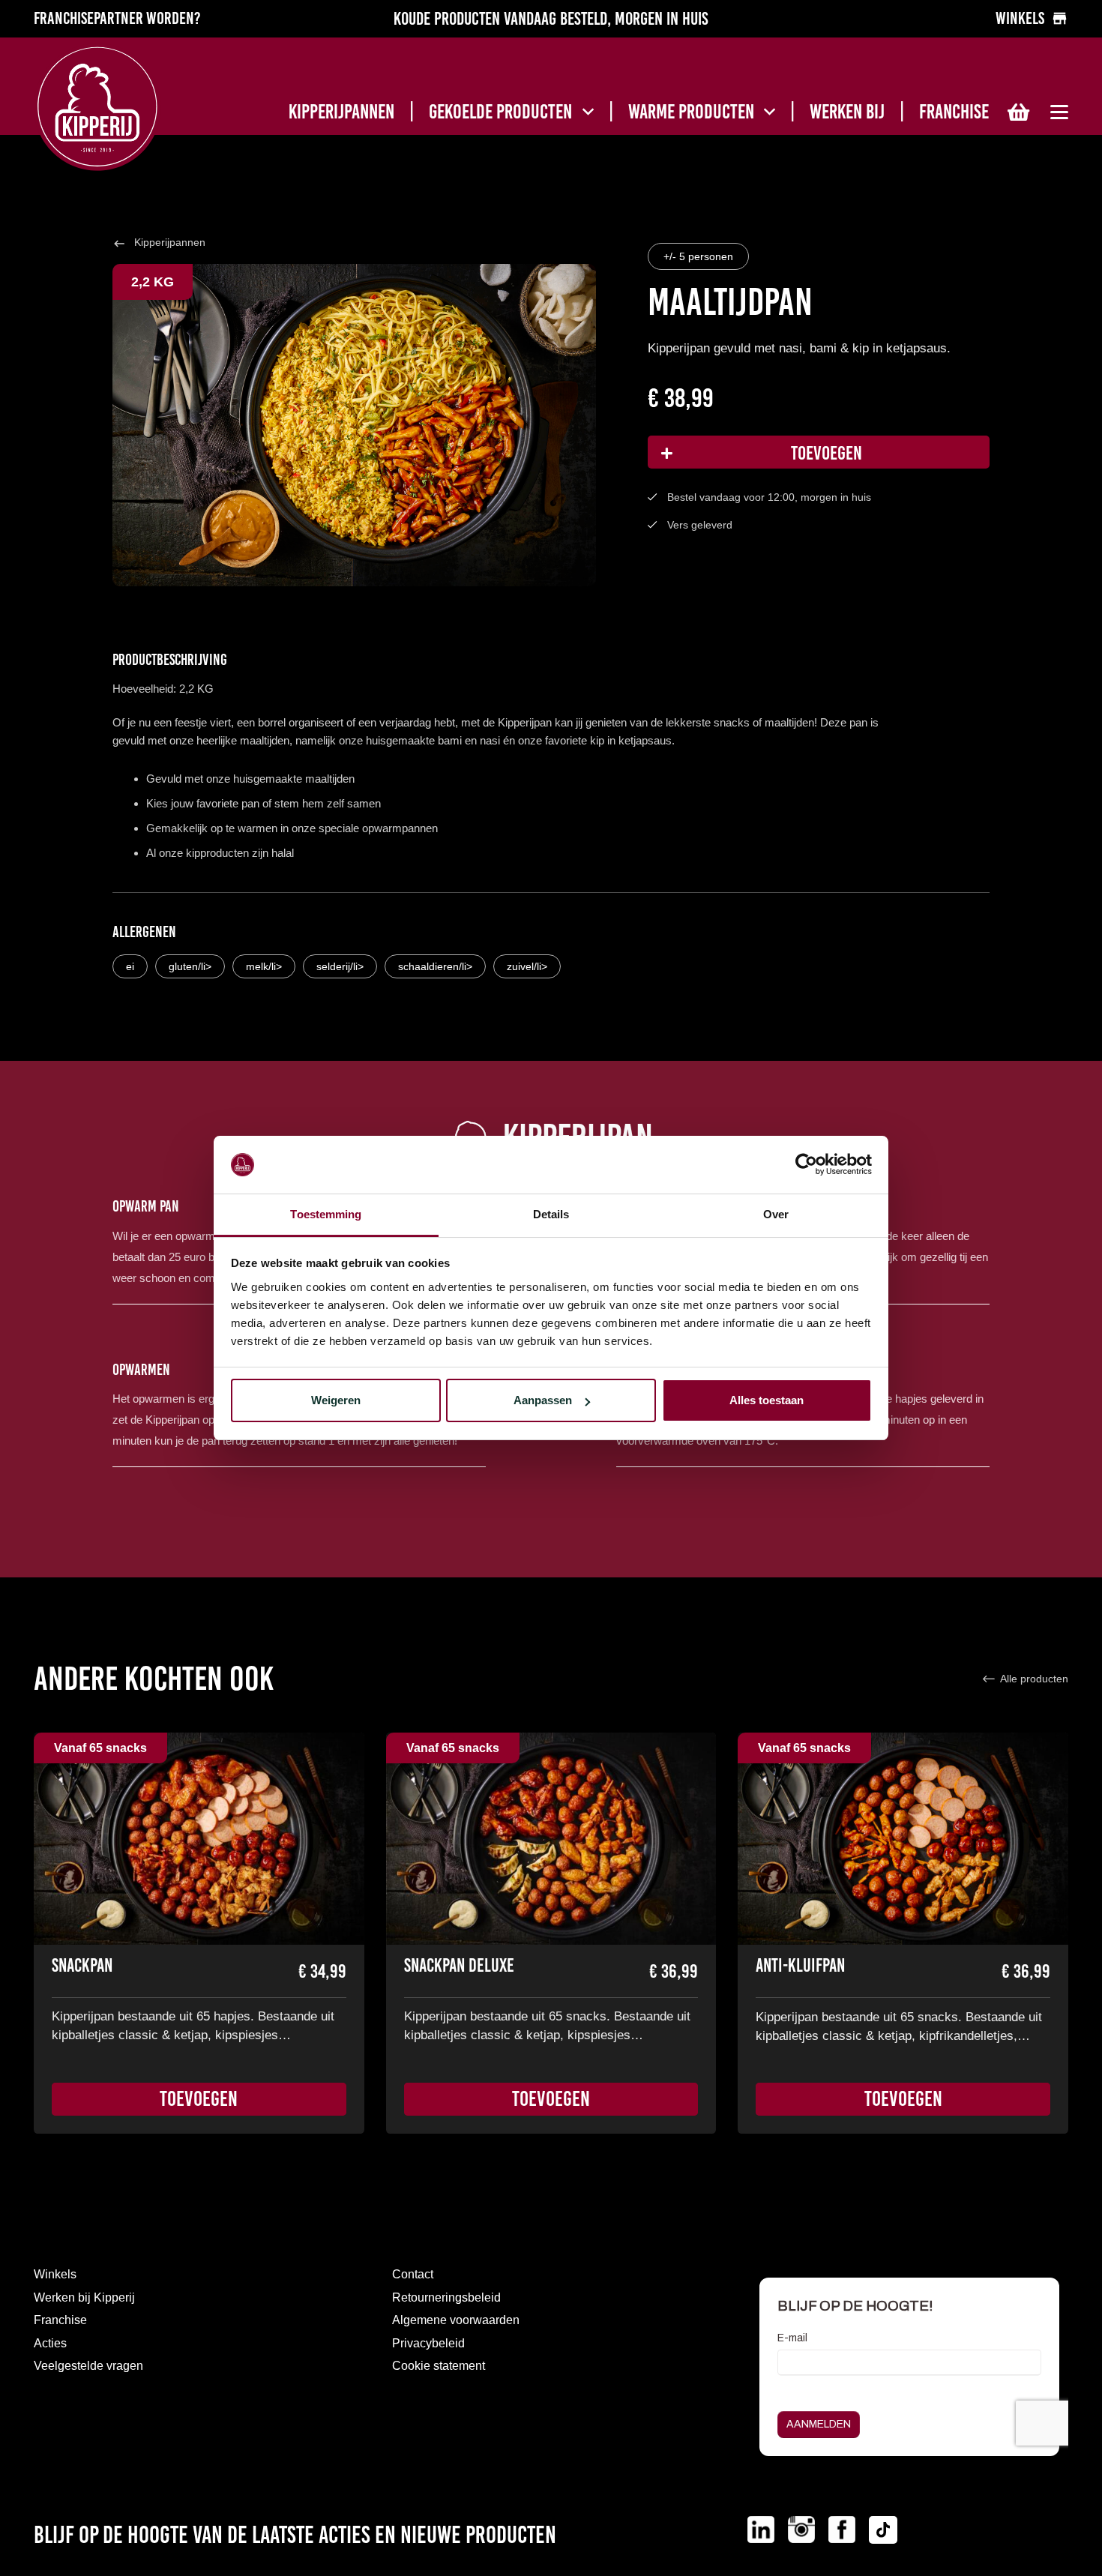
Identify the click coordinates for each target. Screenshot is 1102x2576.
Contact (413, 2274)
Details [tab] (551, 1214)
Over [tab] (776, 1214)
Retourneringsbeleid (446, 2297)
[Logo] (126, 107)
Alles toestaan (767, 1400)
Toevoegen (826, 453)
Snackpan (82, 1965)
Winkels (55, 2274)
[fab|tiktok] (883, 2533)
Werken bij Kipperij (84, 2297)
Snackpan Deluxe (459, 1965)
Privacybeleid (428, 2343)
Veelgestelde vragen (88, 2366)
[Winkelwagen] (1018, 112)
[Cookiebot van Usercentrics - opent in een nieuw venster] (806, 1165)
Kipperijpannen (170, 242)
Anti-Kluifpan (800, 1965)
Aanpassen (543, 1400)
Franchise (60, 2320)
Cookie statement (439, 2366)
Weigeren (336, 1400)
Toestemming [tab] (326, 1214)
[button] (588, 112)
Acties (50, 2343)
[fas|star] (761, 2530)
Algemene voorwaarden (456, 2320)
